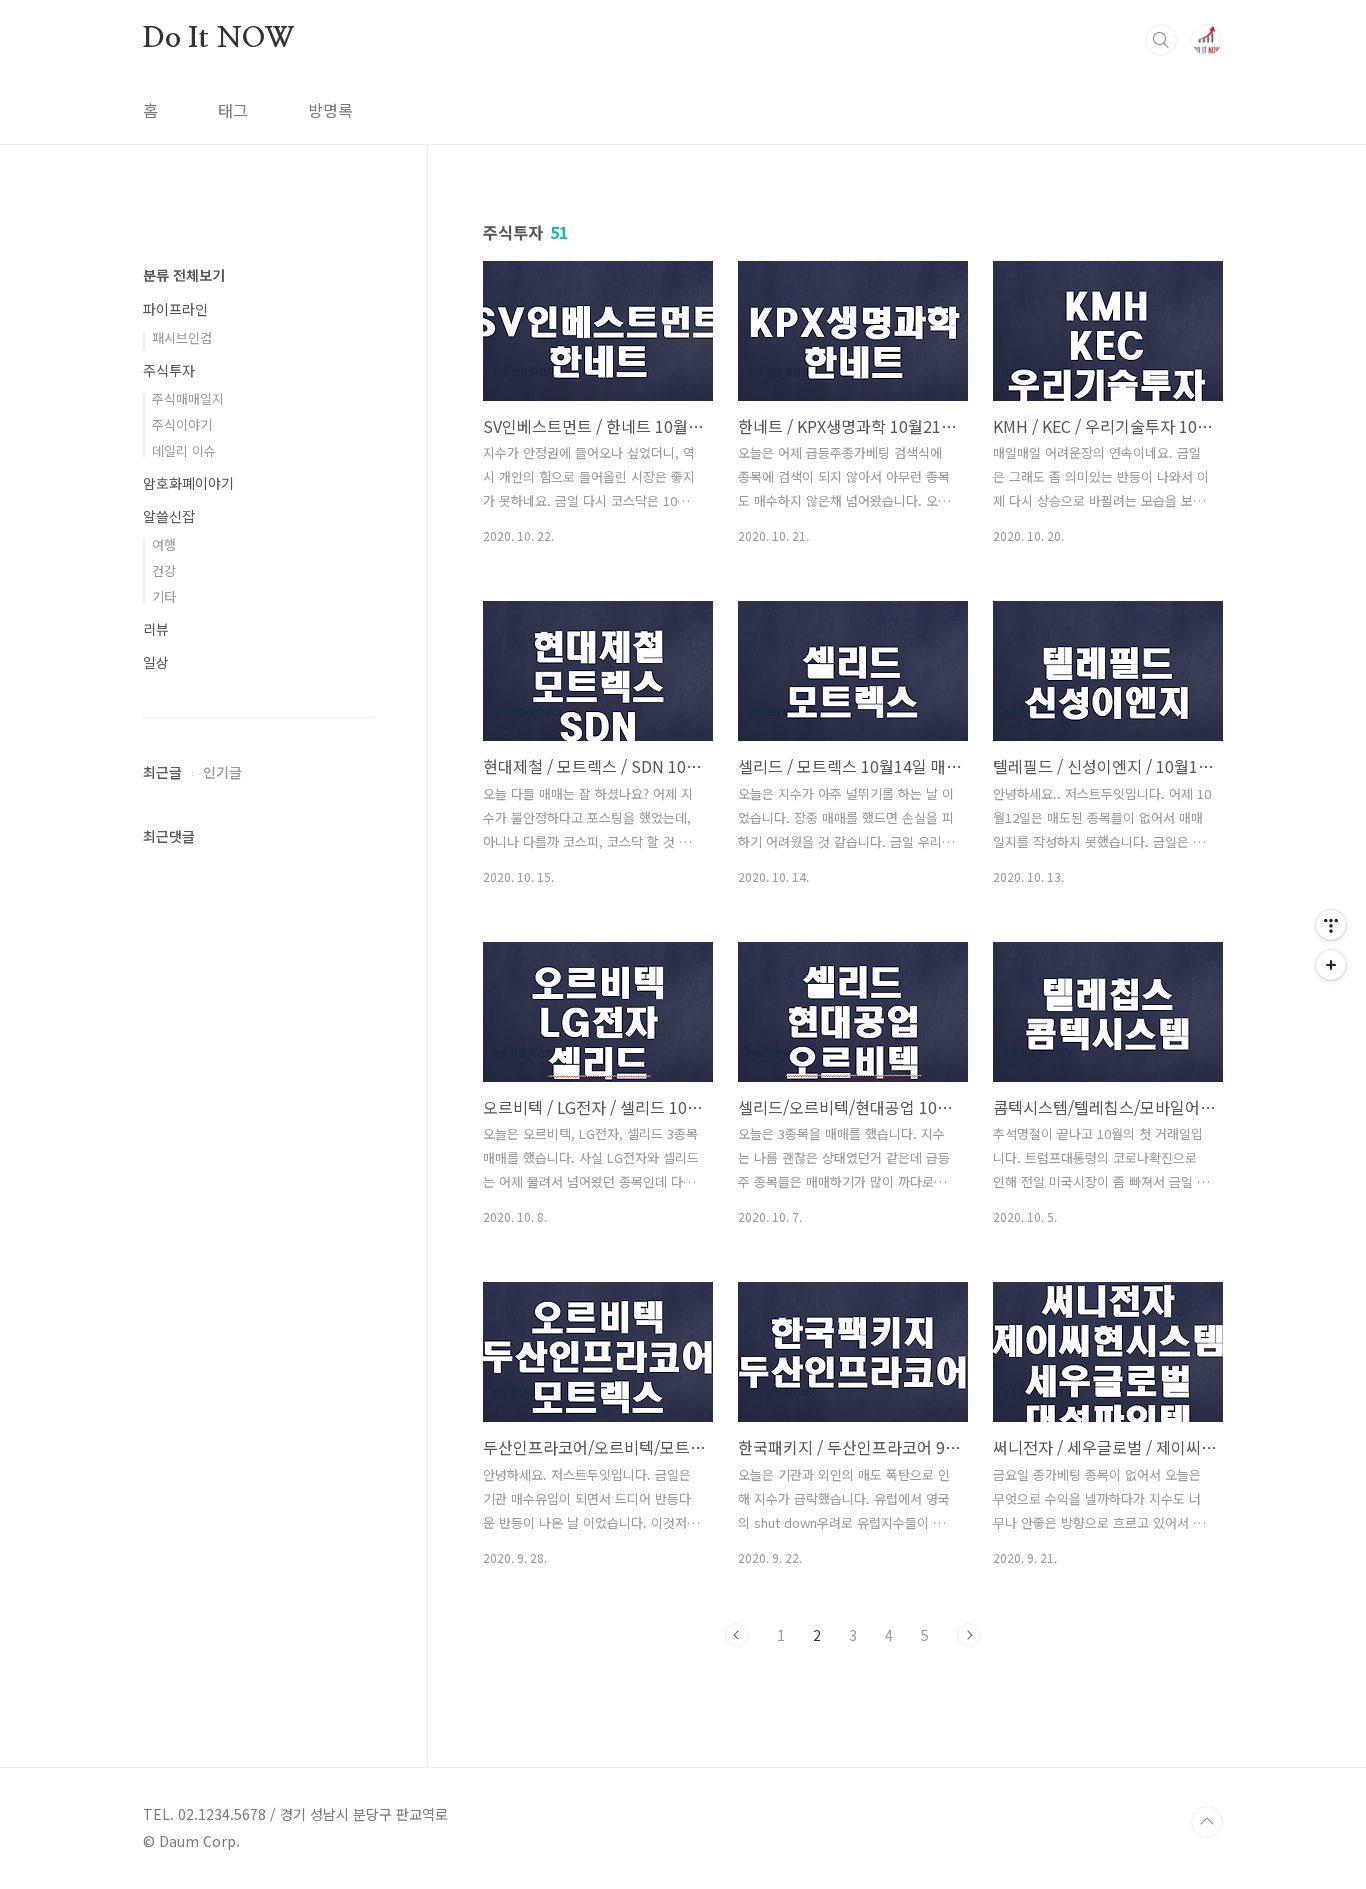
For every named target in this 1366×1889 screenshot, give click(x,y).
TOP (1207, 1822)
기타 (164, 596)
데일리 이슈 (184, 450)
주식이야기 (182, 424)
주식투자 (169, 370)
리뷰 (156, 629)
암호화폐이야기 (188, 483)
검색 (1161, 40)
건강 (164, 570)
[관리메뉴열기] (1331, 925)
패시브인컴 (182, 337)
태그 (233, 110)
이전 (737, 1635)
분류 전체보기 (184, 275)
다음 (969, 1635)
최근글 (162, 772)
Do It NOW (219, 39)
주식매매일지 (188, 398)
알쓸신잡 (169, 516)
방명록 (330, 110)
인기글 (222, 772)
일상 (156, 662)
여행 (164, 544)
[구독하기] (1331, 965)
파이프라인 (175, 309)
